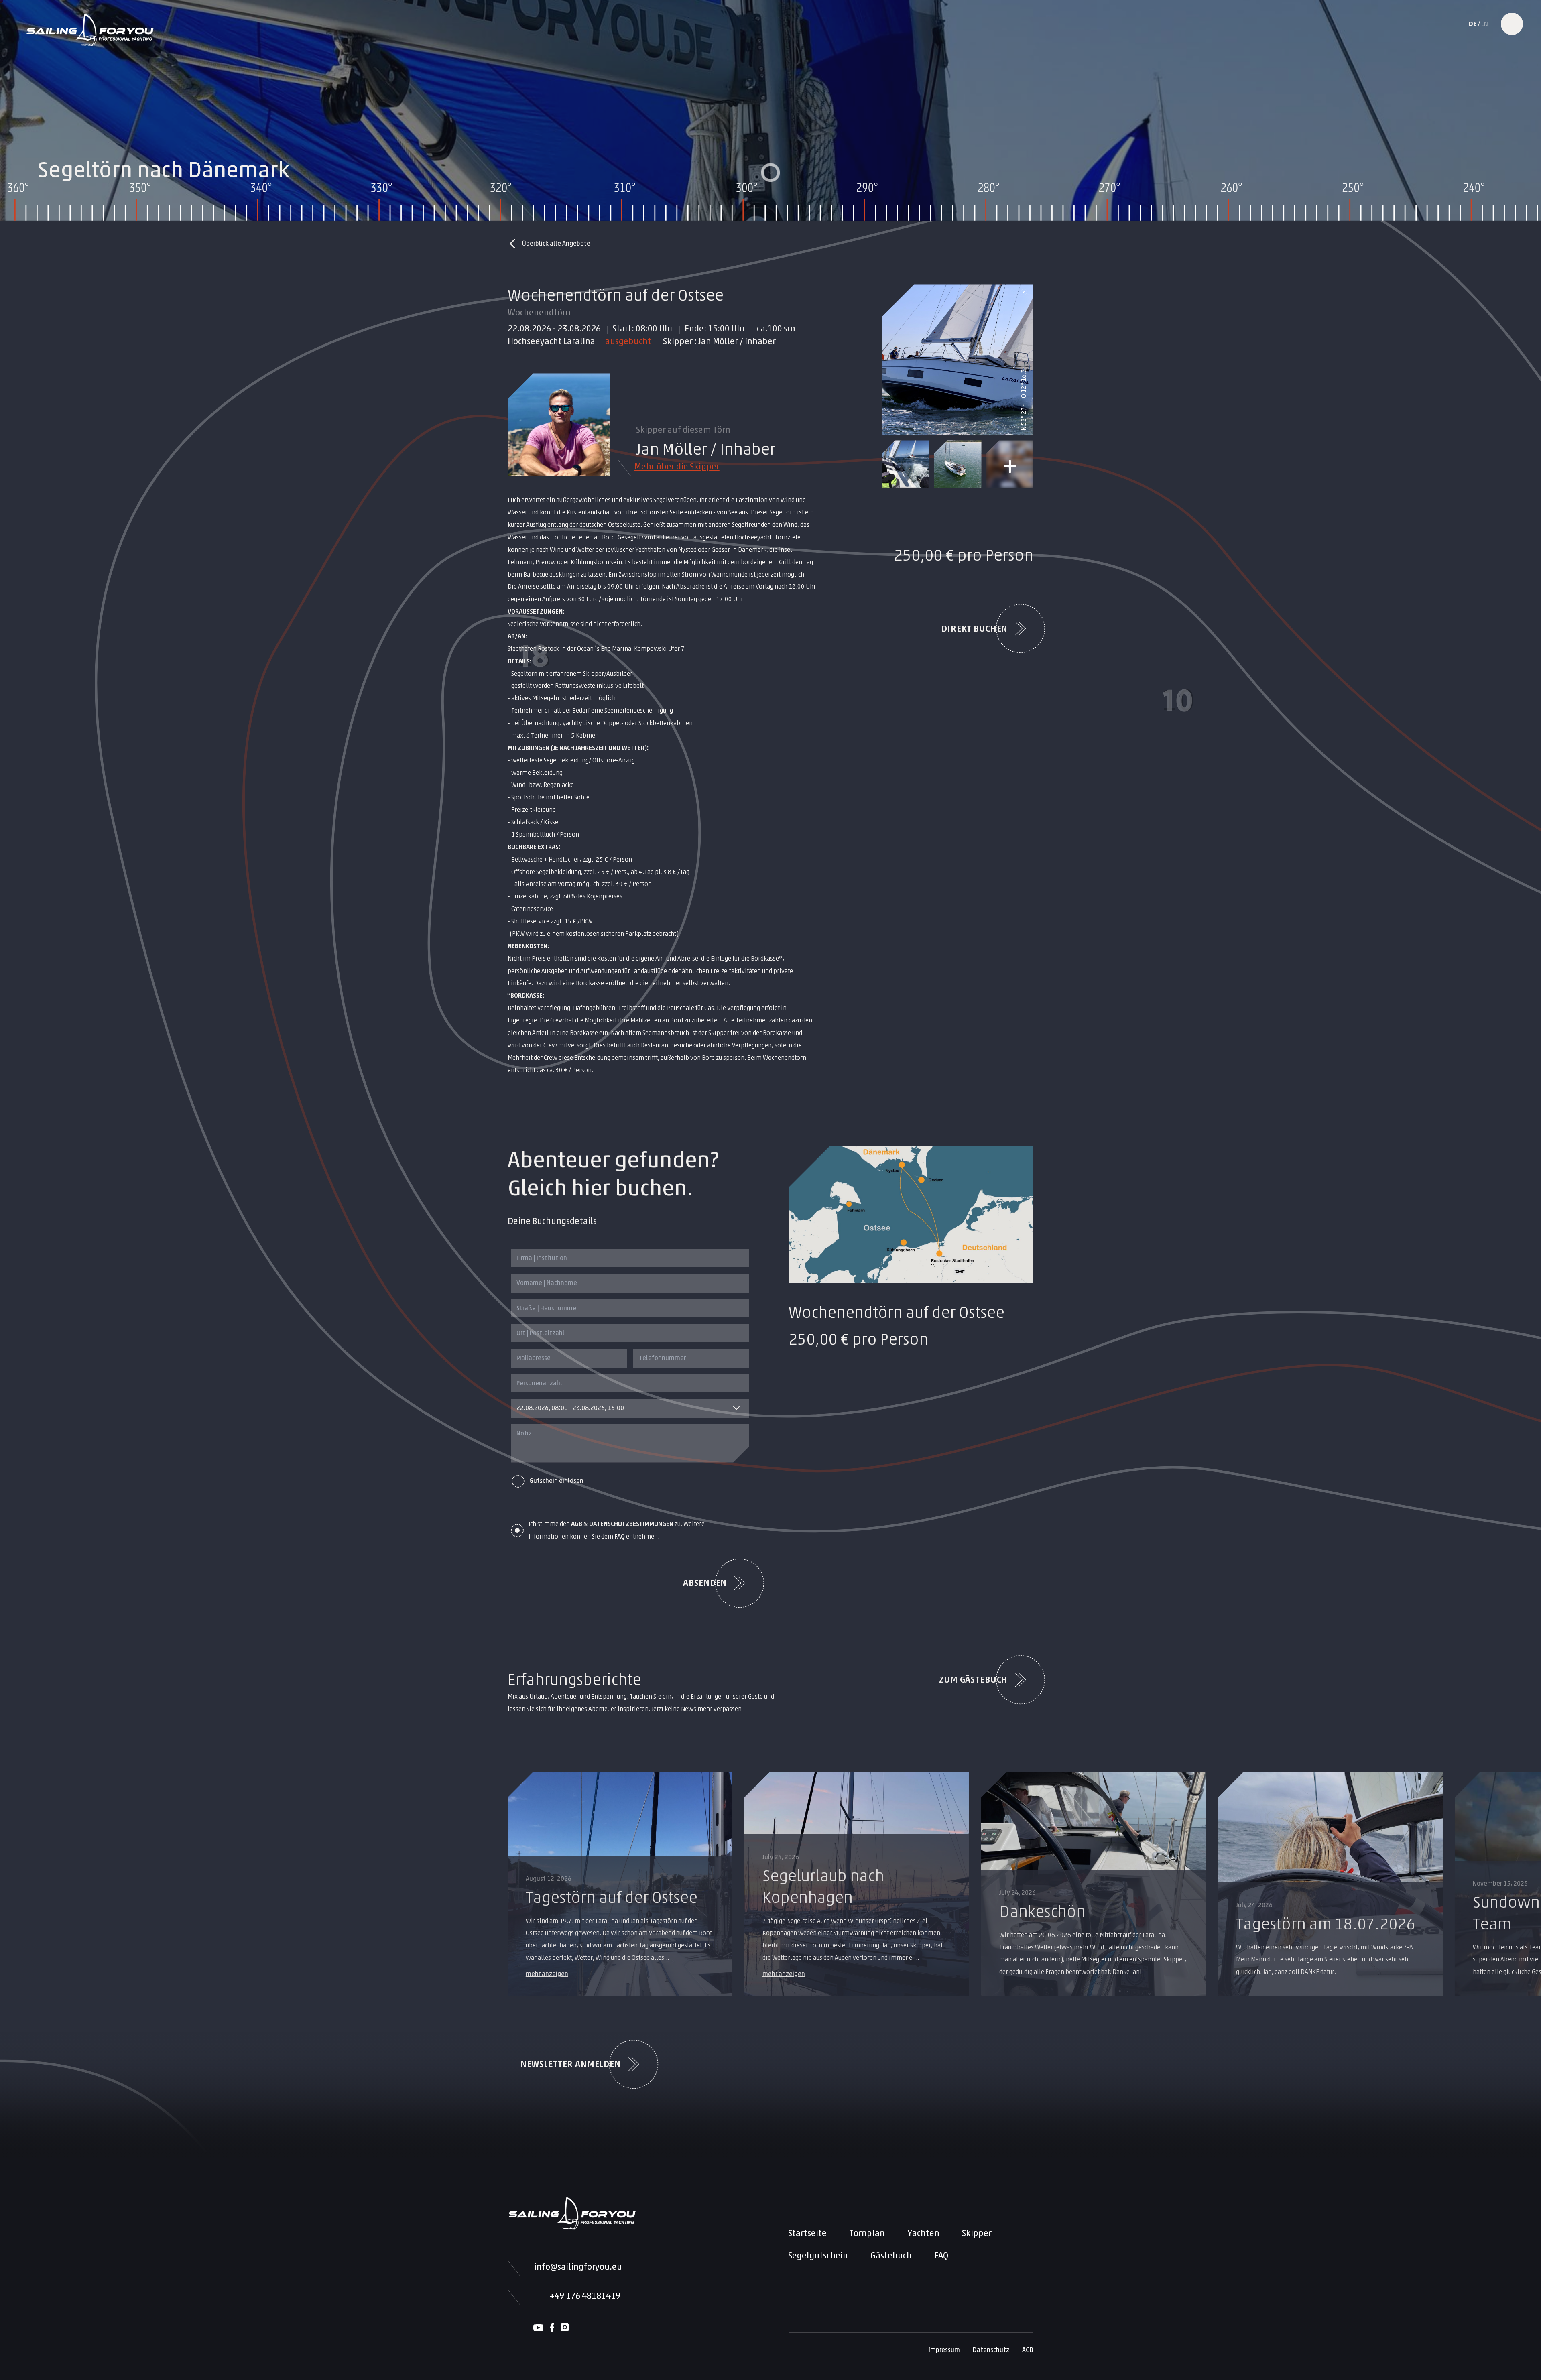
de (1473, 24)
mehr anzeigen (547, 1974)
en (1485, 24)
